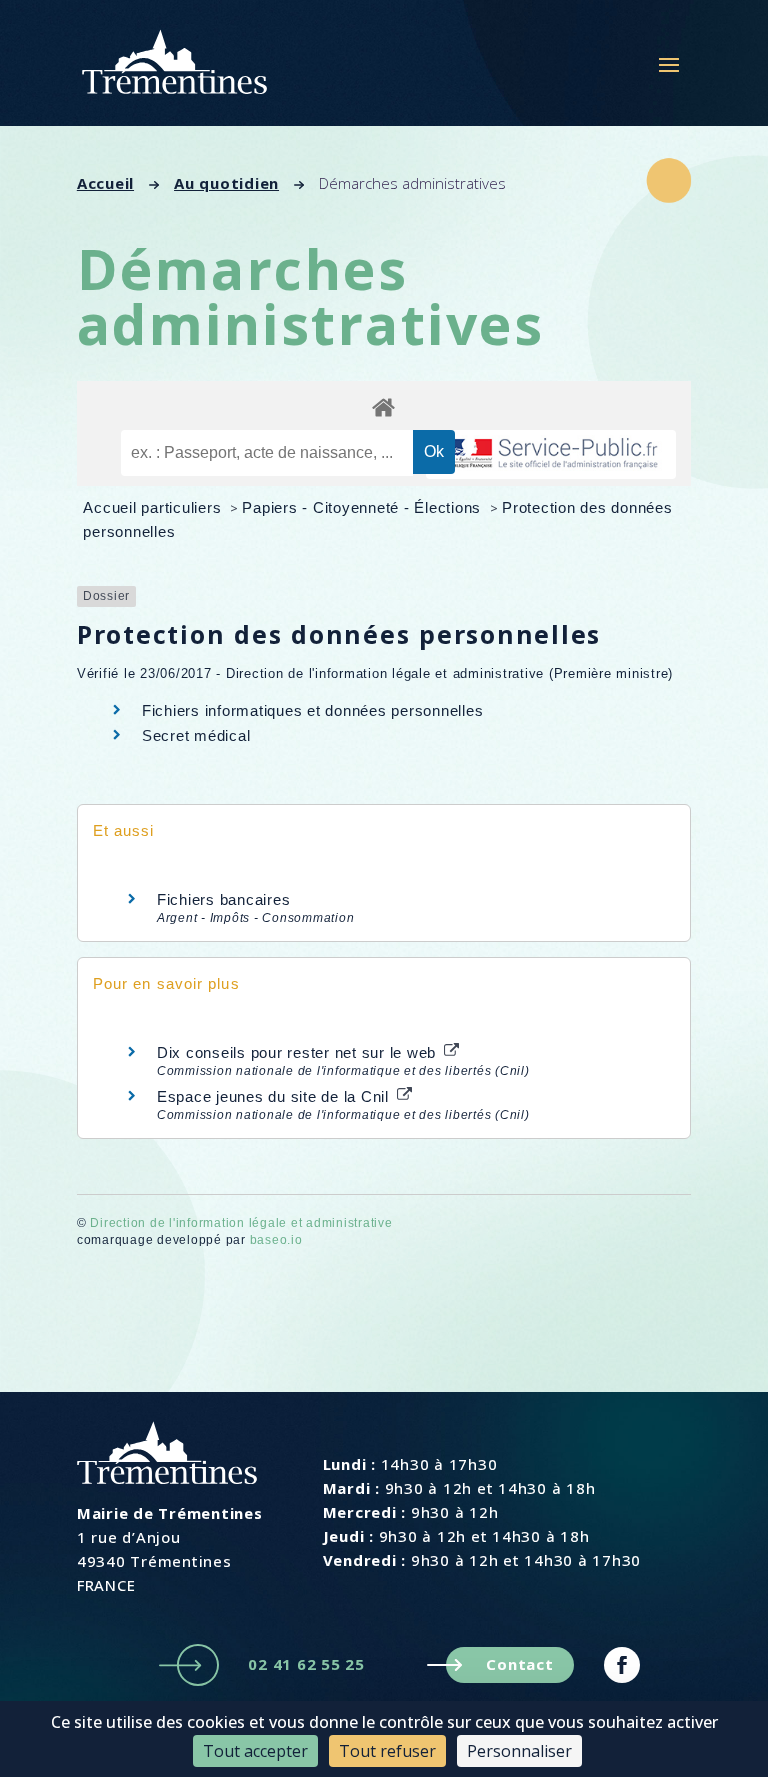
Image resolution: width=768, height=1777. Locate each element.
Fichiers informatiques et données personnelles (313, 710)
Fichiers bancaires (224, 899)
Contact (519, 1664)
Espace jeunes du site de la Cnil (275, 1096)
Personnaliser (519, 1751)
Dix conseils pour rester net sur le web (299, 1052)
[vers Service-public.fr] (551, 454)
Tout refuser (387, 1751)
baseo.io (276, 1240)
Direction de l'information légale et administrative (241, 1223)
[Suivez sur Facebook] (622, 1665)
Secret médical (196, 735)
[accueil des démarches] (384, 406)
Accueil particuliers (154, 507)
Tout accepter (255, 1751)
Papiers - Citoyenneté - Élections (364, 507)
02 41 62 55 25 (306, 1664)
